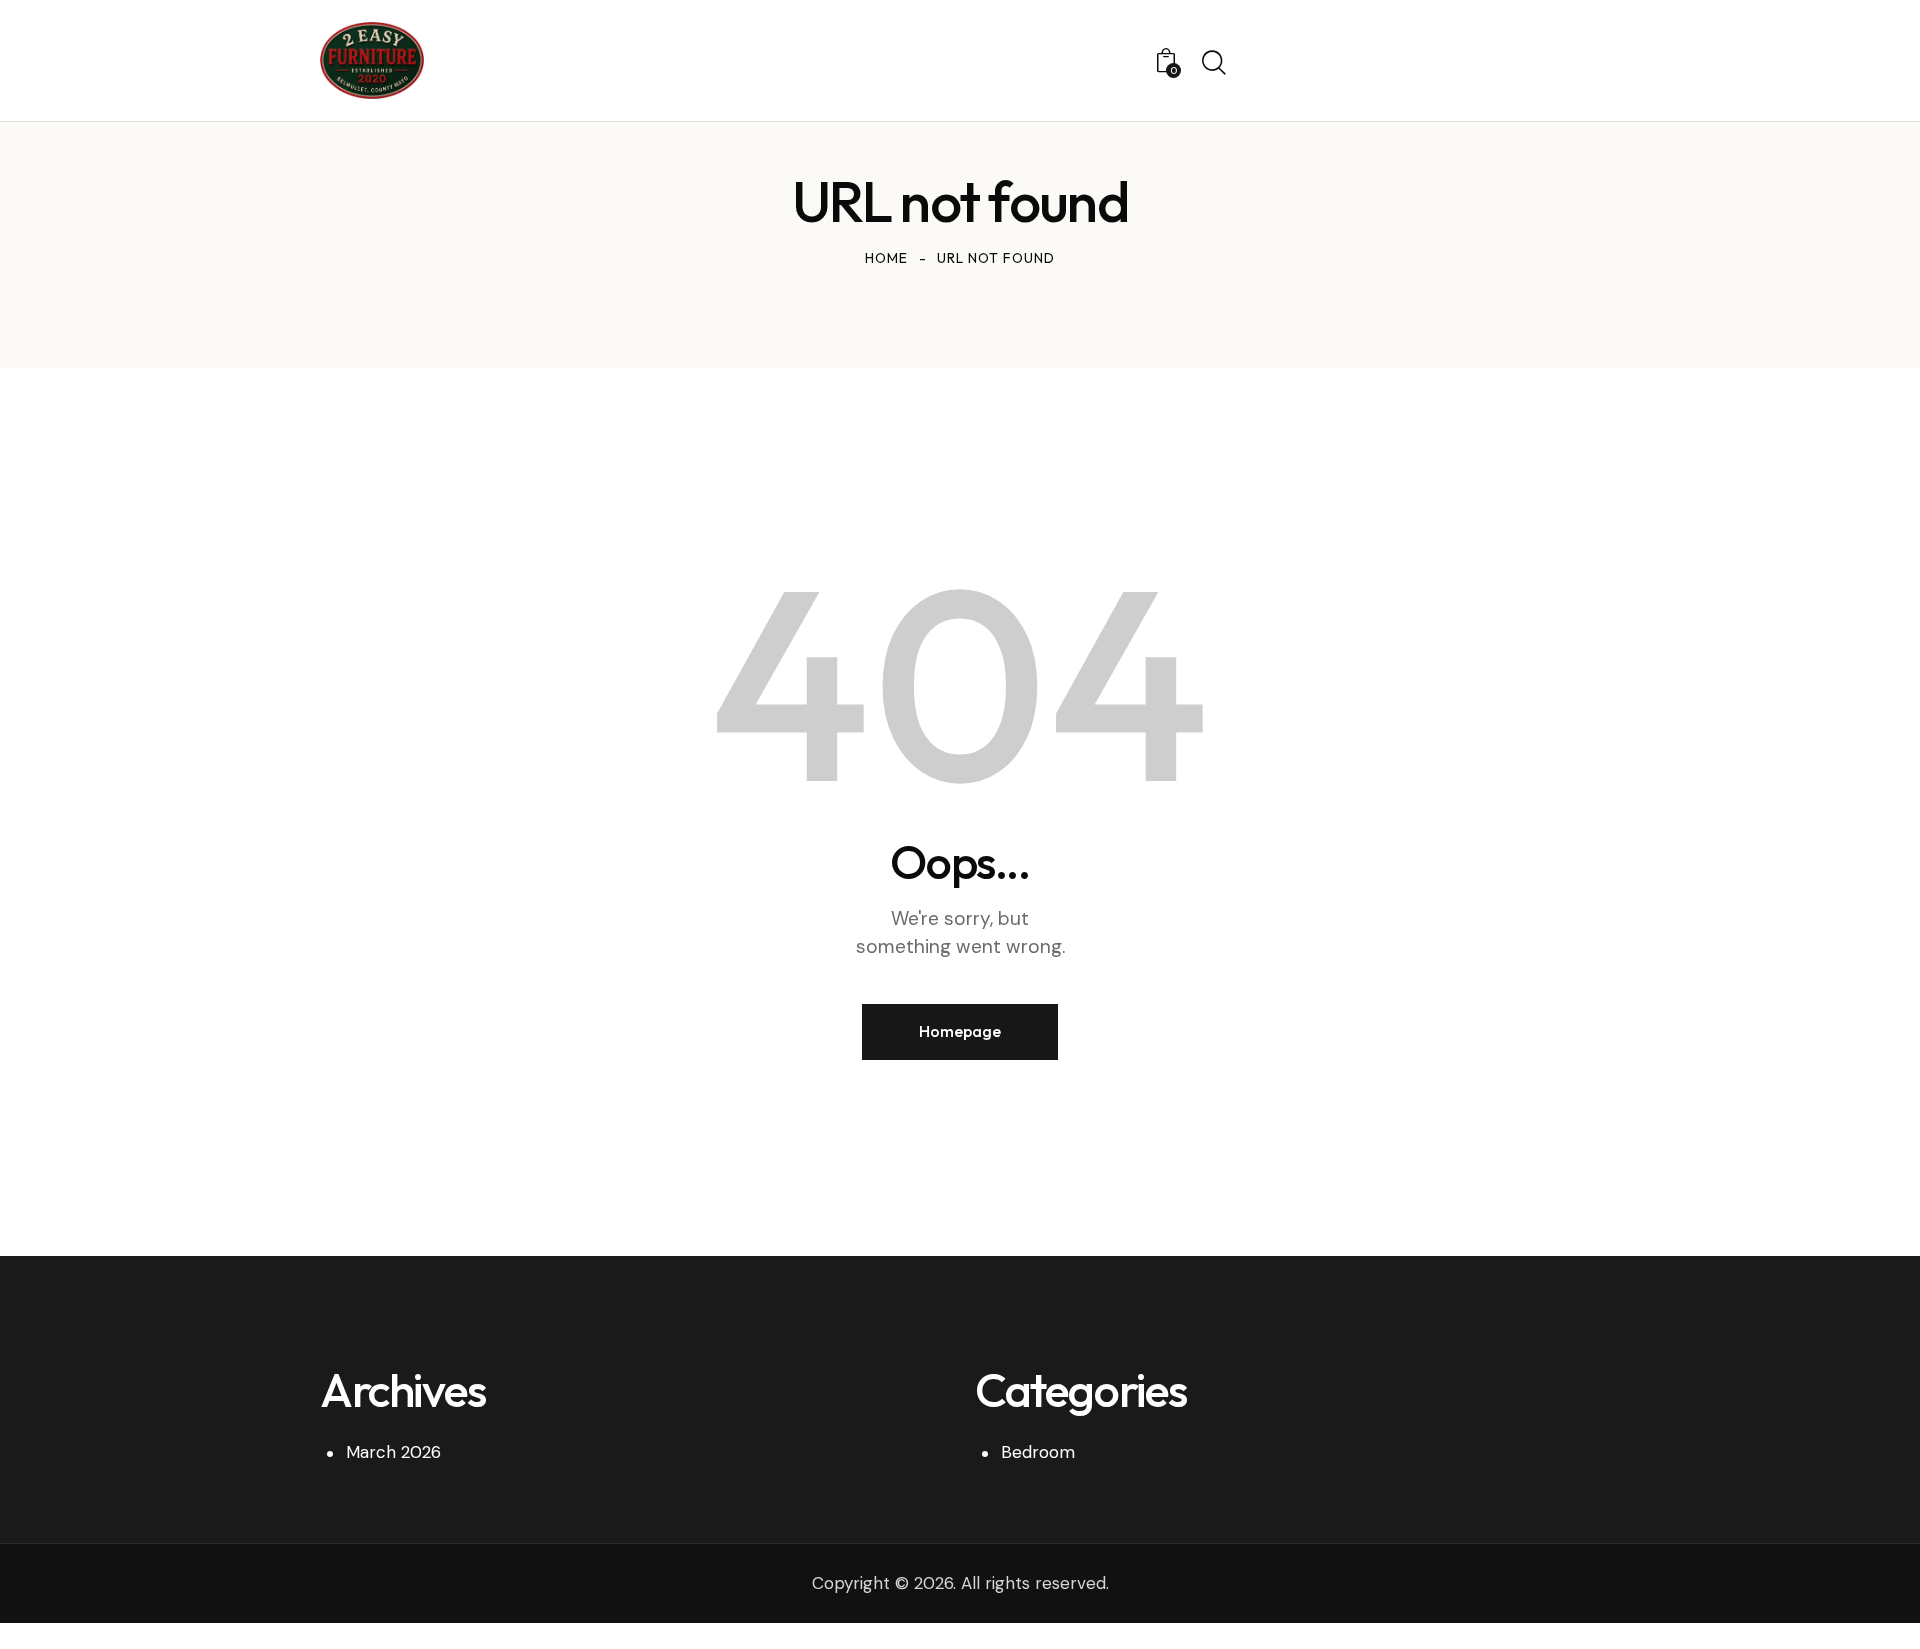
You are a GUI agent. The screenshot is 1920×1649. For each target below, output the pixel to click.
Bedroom (1038, 1452)
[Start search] (1214, 63)
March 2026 (393, 1452)
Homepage (960, 1031)
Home (886, 258)
